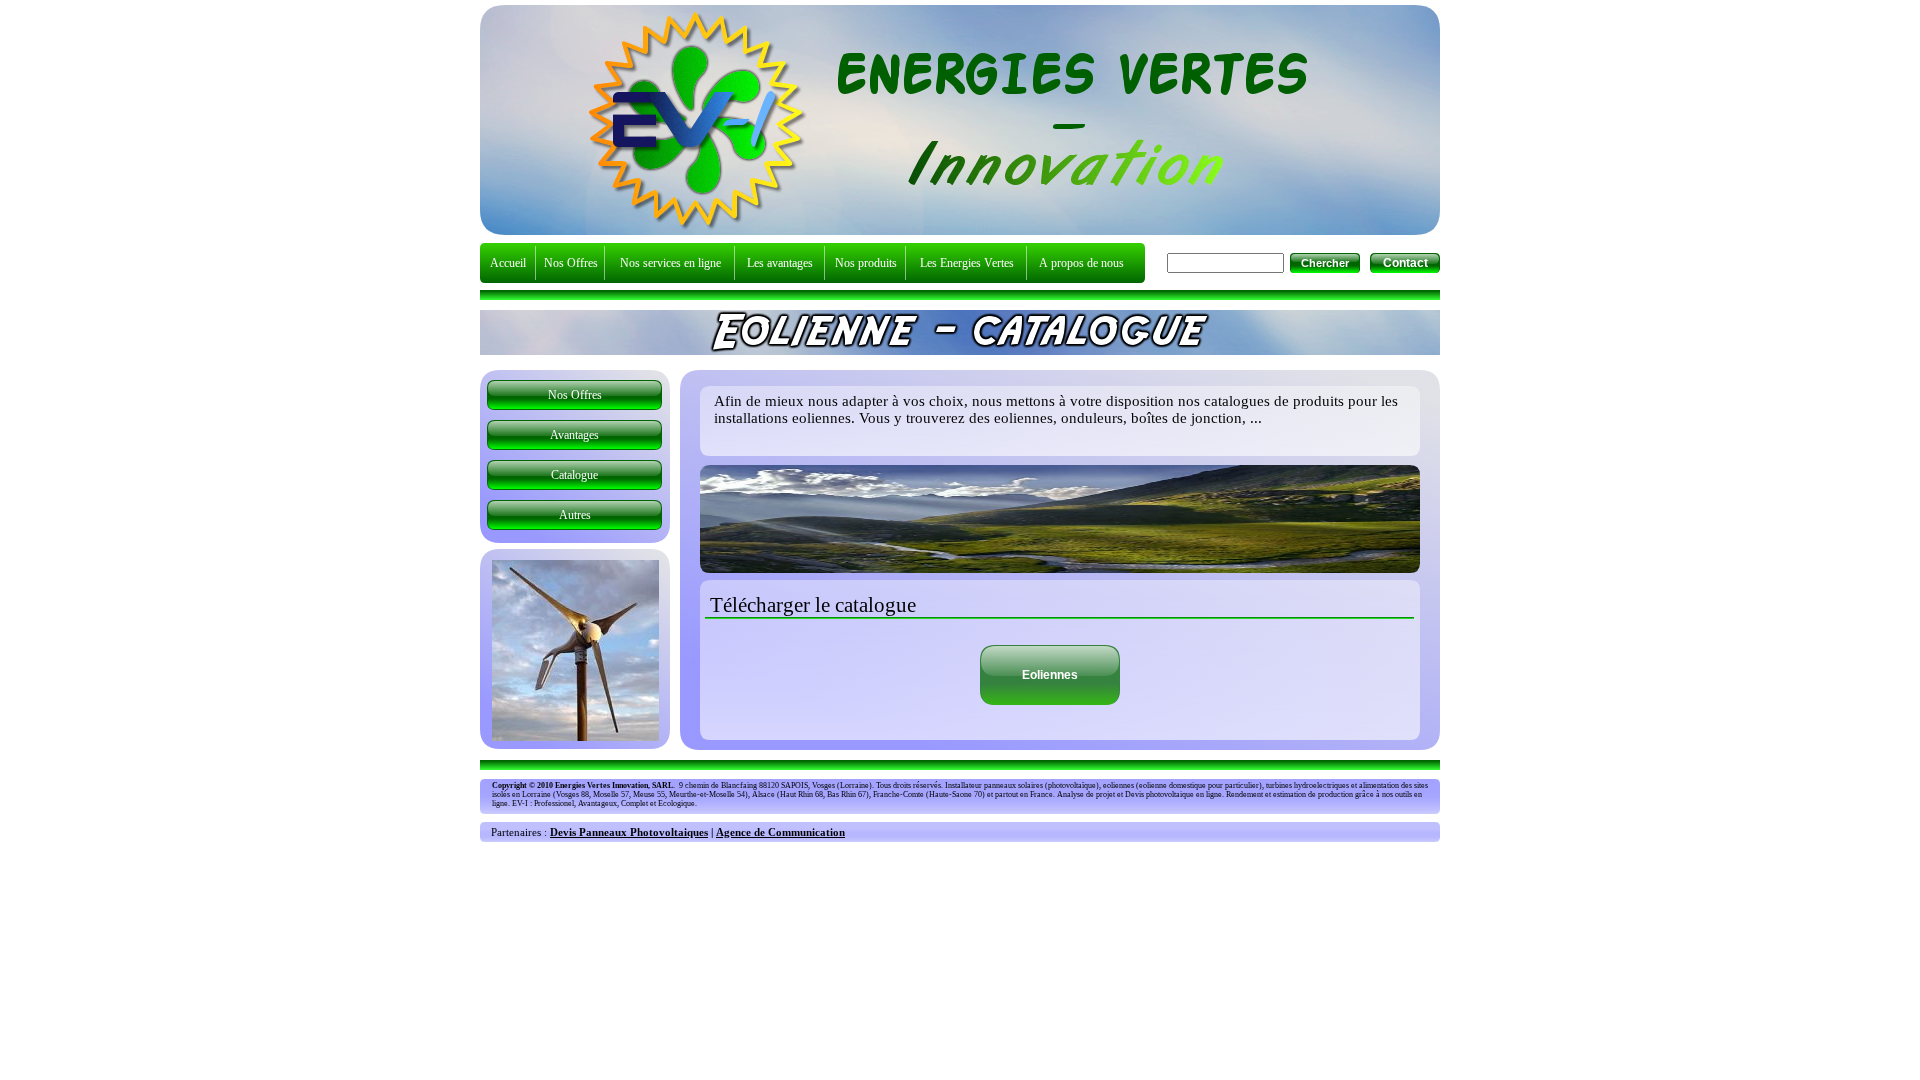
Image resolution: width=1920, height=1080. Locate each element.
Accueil (508, 263)
